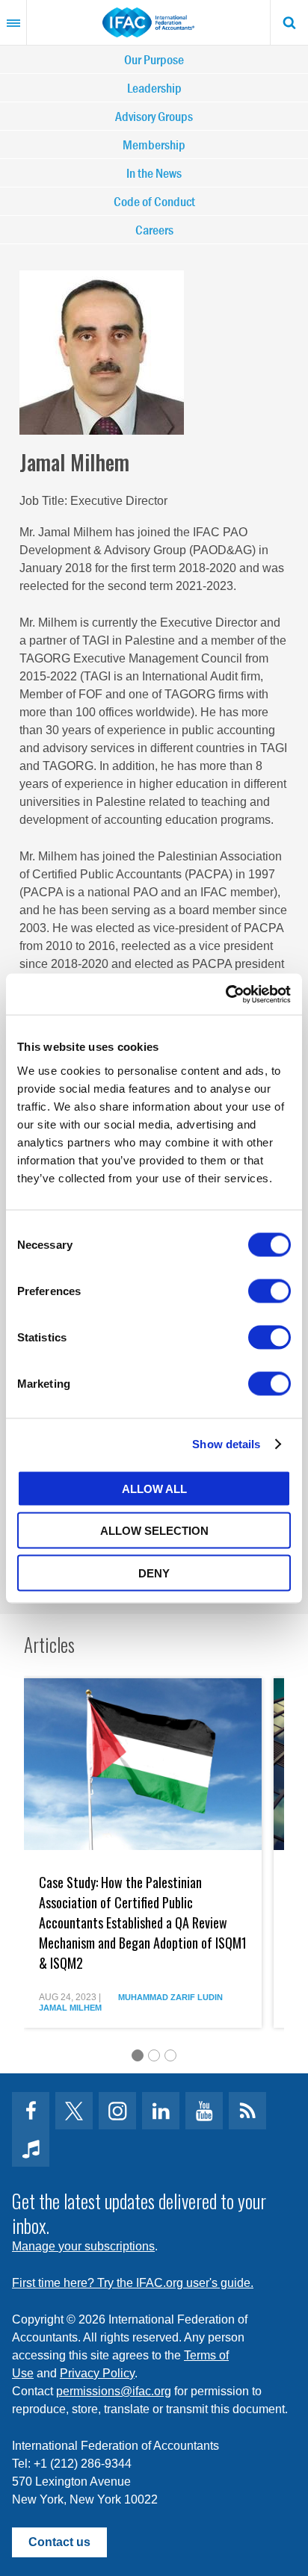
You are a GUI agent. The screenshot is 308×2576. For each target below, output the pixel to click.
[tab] (138, 2055)
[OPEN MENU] (13, 22)
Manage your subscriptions (83, 2246)
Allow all (154, 1488)
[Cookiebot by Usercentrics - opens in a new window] (225, 994)
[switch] (269, 1291)
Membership (154, 145)
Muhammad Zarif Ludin (170, 1997)
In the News (154, 173)
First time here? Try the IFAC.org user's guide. (133, 2283)
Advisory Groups (154, 116)
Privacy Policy (97, 2373)
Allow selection (154, 1531)
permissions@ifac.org (114, 2391)
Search (289, 22)
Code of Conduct (154, 201)
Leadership (154, 88)
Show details (226, 1444)
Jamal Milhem (70, 2008)
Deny (154, 1573)
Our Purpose (154, 59)
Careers (154, 230)
